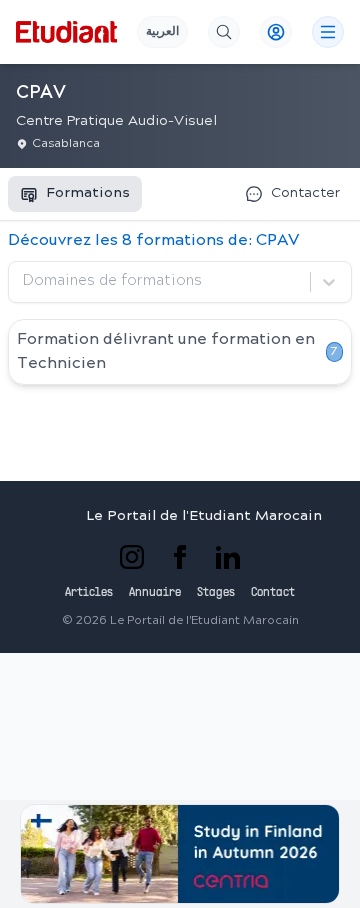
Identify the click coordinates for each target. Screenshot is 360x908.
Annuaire (155, 593)
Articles (89, 593)
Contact (273, 593)
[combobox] (25, 282)
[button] (180, 854)
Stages (216, 593)
